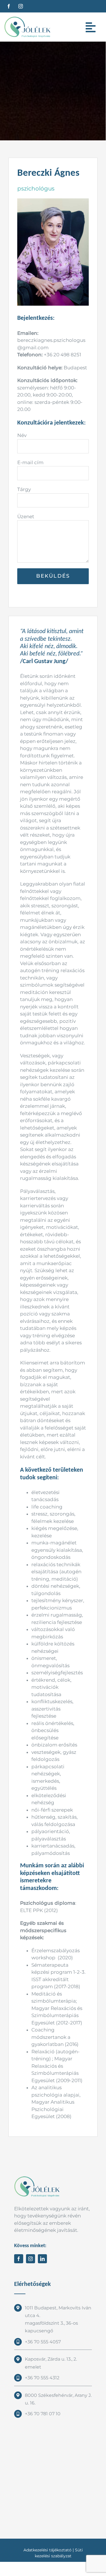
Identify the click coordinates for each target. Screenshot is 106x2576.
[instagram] (21, 6)
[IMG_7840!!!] (53, 201)
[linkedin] (42, 2259)
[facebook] (9, 6)
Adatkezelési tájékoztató (47, 2550)
